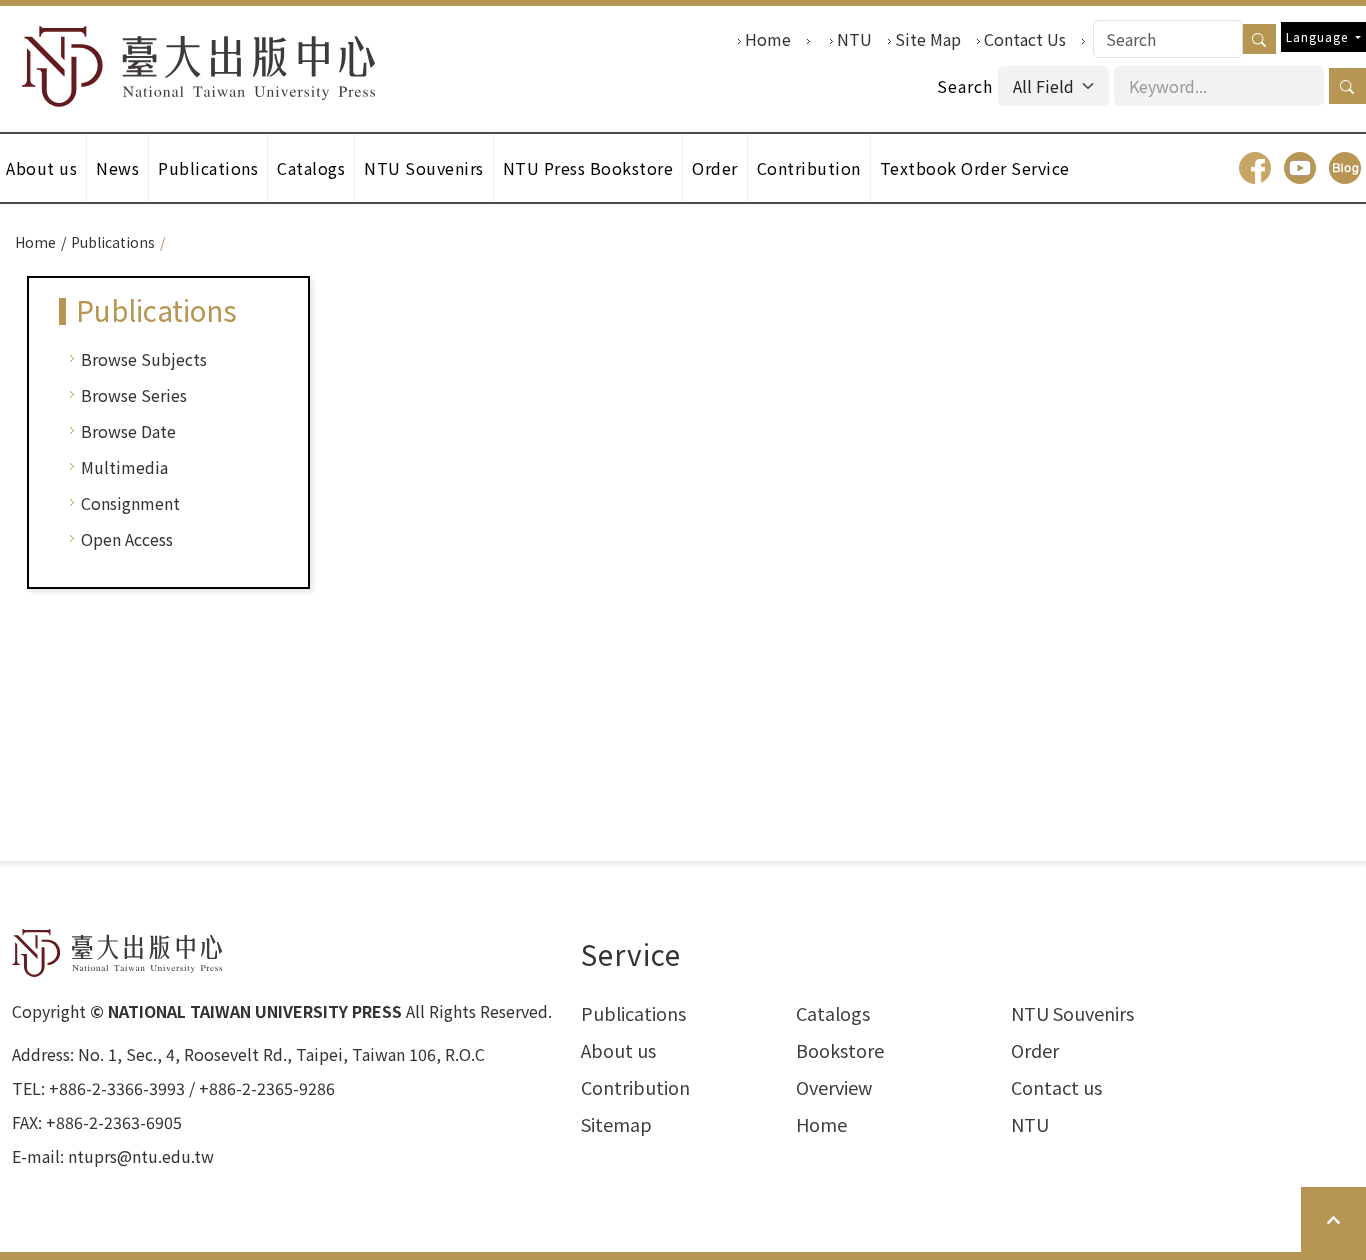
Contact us (1056, 1087)
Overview (834, 1087)
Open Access (127, 539)
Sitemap (616, 1124)
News (117, 168)
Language (1319, 36)
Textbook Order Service (975, 168)
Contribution (809, 168)
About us (618, 1050)
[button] (1347, 86)
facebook (1255, 168)
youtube (1300, 168)
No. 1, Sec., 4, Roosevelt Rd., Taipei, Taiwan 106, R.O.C (281, 1054)
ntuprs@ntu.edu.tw (141, 1156)
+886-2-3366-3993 (117, 1088)
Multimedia (124, 467)
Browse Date (128, 431)
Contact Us (1025, 39)
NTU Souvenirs (424, 168)
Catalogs (311, 168)
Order (715, 168)
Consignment (130, 503)
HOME (199, 66)
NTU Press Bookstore (588, 168)
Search (965, 86)
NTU (854, 39)
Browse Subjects (144, 359)
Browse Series (134, 395)
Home (768, 39)
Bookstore (840, 1050)
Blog (1345, 168)
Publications (208, 168)
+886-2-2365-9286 (267, 1088)
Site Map (928, 39)
